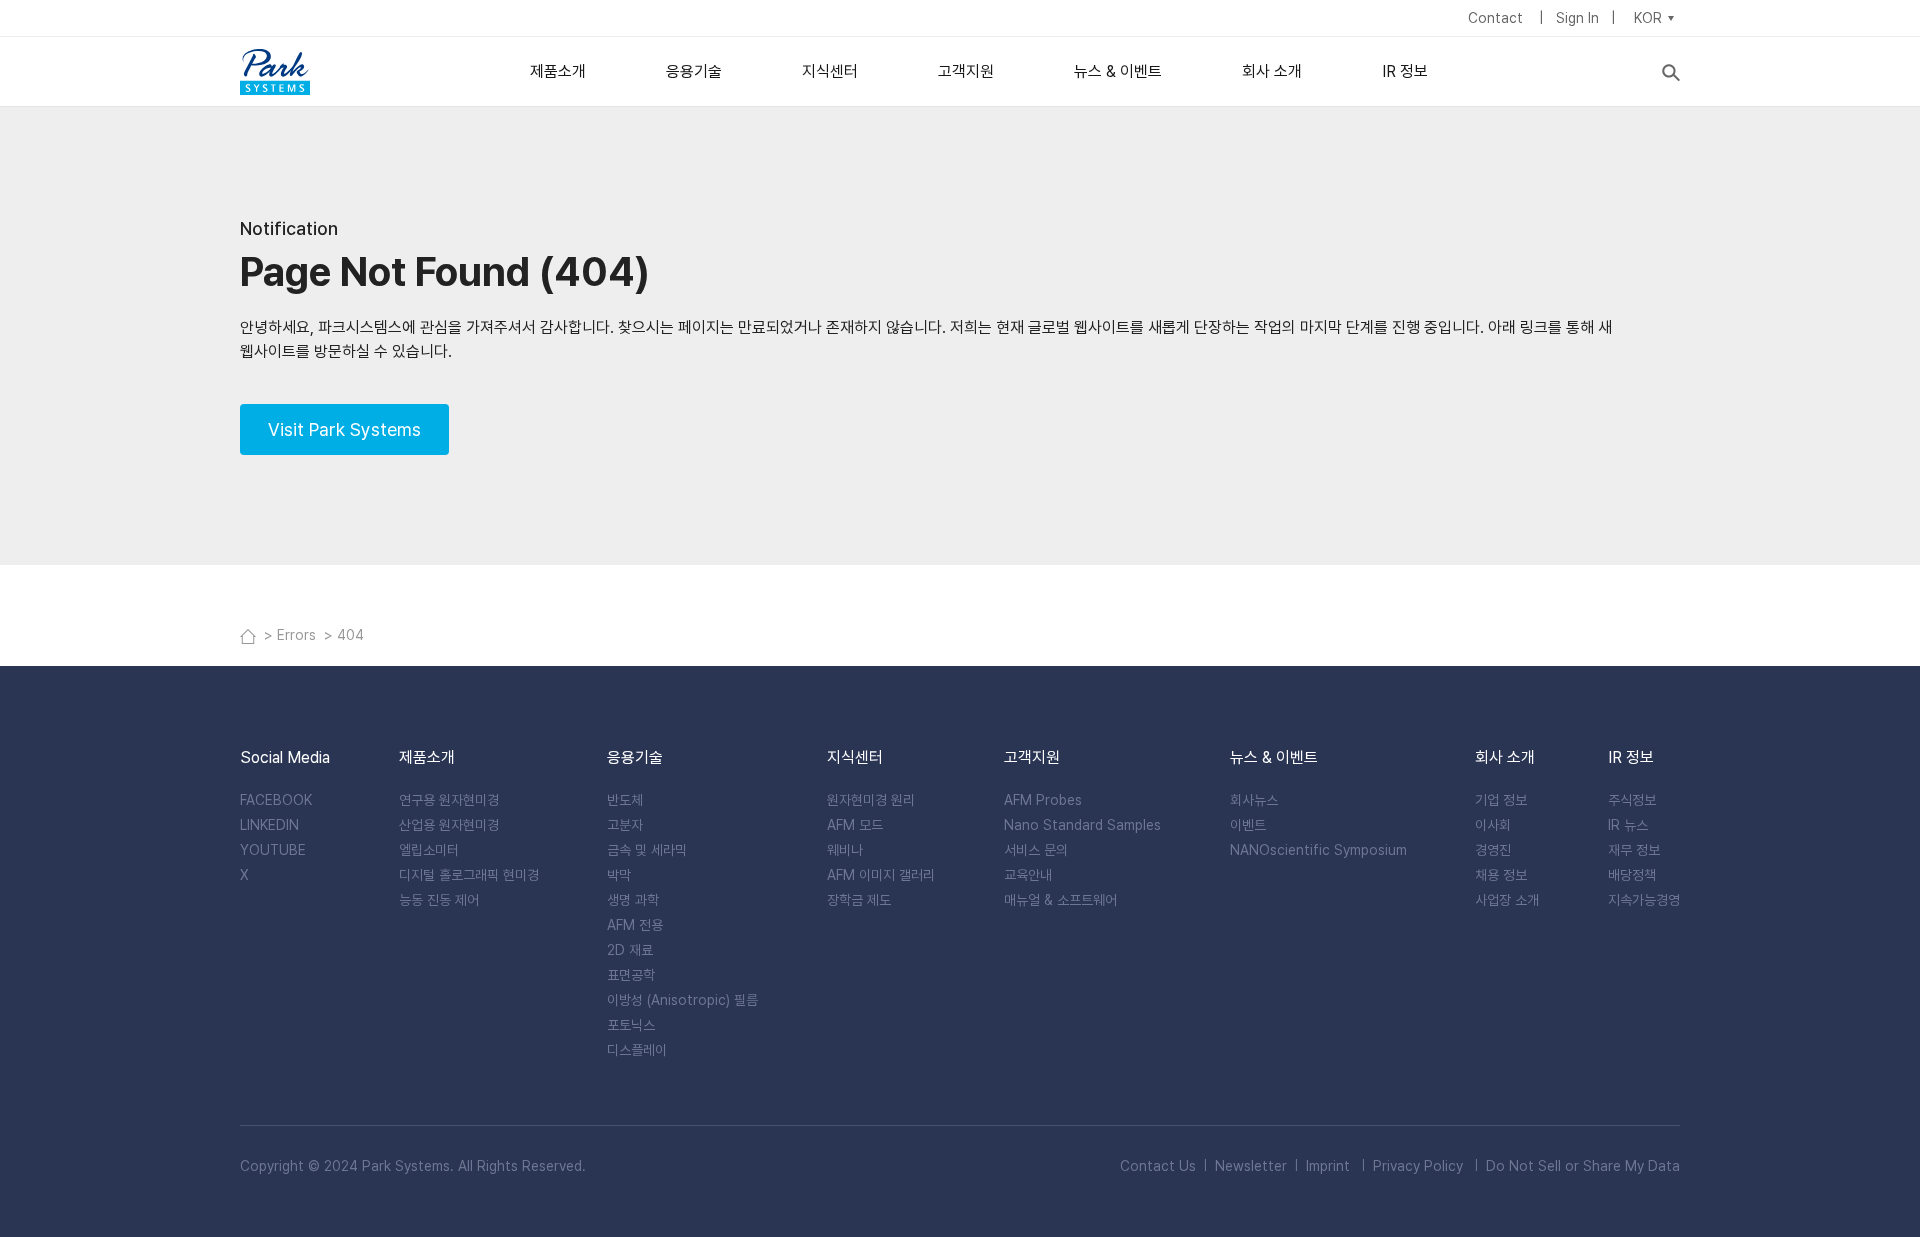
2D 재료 (630, 950)
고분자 (625, 825)
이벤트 (1248, 825)
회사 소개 (1272, 71)
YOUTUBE (273, 850)
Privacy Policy (1418, 1166)
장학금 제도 (859, 900)
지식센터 (830, 71)
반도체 (625, 800)
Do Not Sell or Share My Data (1583, 1166)
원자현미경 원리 (871, 800)
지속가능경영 (1644, 900)
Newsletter (1251, 1166)
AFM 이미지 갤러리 (881, 875)
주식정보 (1632, 800)
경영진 (1493, 850)
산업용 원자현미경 (449, 825)
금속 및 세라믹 (647, 850)
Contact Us (1158, 1166)
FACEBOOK (276, 800)
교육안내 (1028, 875)
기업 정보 (1501, 800)
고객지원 (966, 71)
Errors (298, 635)
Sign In (1577, 18)
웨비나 (845, 850)
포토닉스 (631, 1025)
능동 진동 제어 (439, 900)
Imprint (1328, 1166)
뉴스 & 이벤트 (1118, 71)
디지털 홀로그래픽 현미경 (469, 875)
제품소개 (558, 71)
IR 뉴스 (1628, 825)
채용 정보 (1501, 875)
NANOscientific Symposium (1318, 850)
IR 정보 (1405, 71)
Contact (1497, 18)
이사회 (1493, 825)
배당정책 (1632, 875)
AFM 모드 (855, 825)
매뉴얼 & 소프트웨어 (1060, 900)
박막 (619, 875)
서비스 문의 (1036, 850)
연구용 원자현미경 (449, 800)
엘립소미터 (429, 850)
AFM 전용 (635, 925)
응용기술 (694, 71)
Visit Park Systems (344, 429)
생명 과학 (633, 900)
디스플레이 (637, 1050)
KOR (1648, 18)
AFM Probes (1043, 800)
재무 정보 (1634, 850)
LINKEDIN (269, 825)
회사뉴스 (1254, 800)
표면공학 (631, 975)
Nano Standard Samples (1082, 825)
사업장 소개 (1507, 900)
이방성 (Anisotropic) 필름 (682, 1000)
